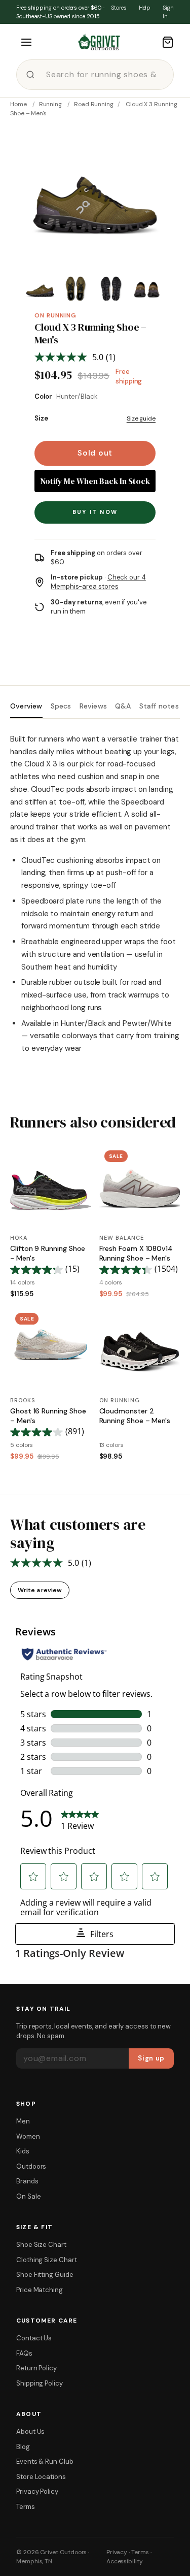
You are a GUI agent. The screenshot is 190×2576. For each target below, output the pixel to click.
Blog (23, 2447)
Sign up (151, 2058)
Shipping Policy (40, 2383)
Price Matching (40, 2290)
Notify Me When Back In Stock (95, 481)
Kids (23, 2151)
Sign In (168, 12)
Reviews (93, 706)
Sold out (95, 453)
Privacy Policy (37, 2491)
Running (50, 104)
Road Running (94, 104)
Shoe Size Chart (41, 2245)
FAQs (24, 2353)
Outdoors (31, 2166)
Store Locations (41, 2477)
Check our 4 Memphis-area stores (98, 582)
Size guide (141, 418)
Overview (26, 706)
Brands (27, 2181)
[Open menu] (26, 42)
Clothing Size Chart (47, 2260)
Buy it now (95, 512)
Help (145, 8)
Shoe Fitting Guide (45, 2275)
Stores (119, 8)
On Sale (28, 2196)
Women (28, 2136)
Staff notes (159, 706)
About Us (30, 2432)
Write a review (40, 1590)
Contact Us (34, 2338)
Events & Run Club (45, 2461)
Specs (61, 706)
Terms (26, 2507)
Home (18, 104)
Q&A (123, 706)
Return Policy (36, 2368)
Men (23, 2121)
